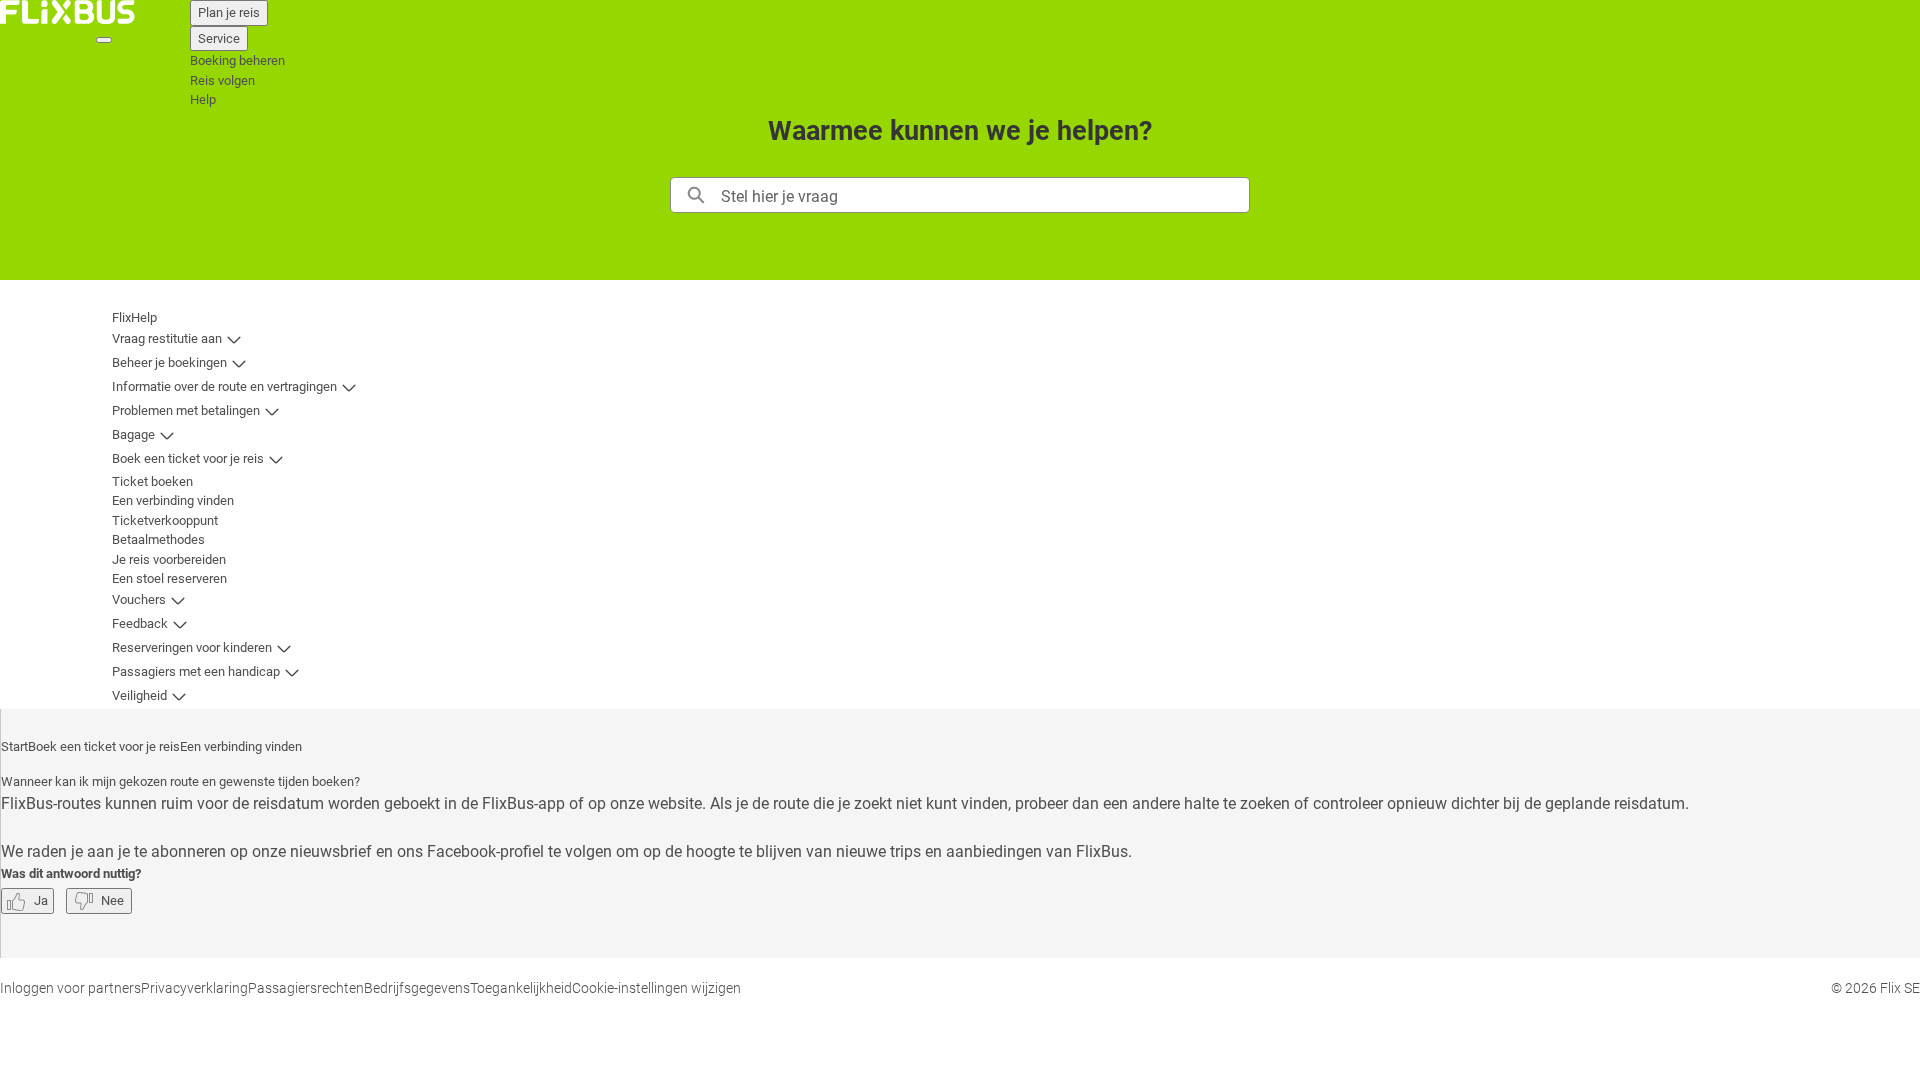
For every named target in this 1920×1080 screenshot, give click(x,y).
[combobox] (984, 195)
